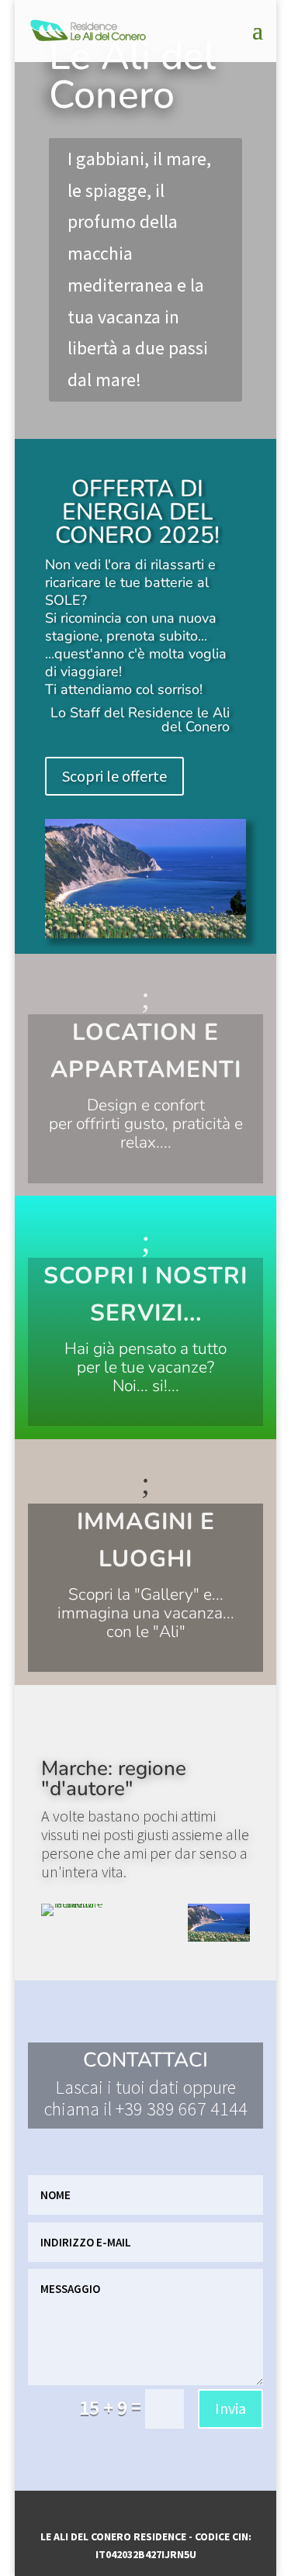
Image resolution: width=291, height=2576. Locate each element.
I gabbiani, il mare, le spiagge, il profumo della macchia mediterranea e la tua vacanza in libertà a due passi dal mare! (139, 269)
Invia (230, 2408)
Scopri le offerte (114, 776)
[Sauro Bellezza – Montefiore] (73, 1904)
